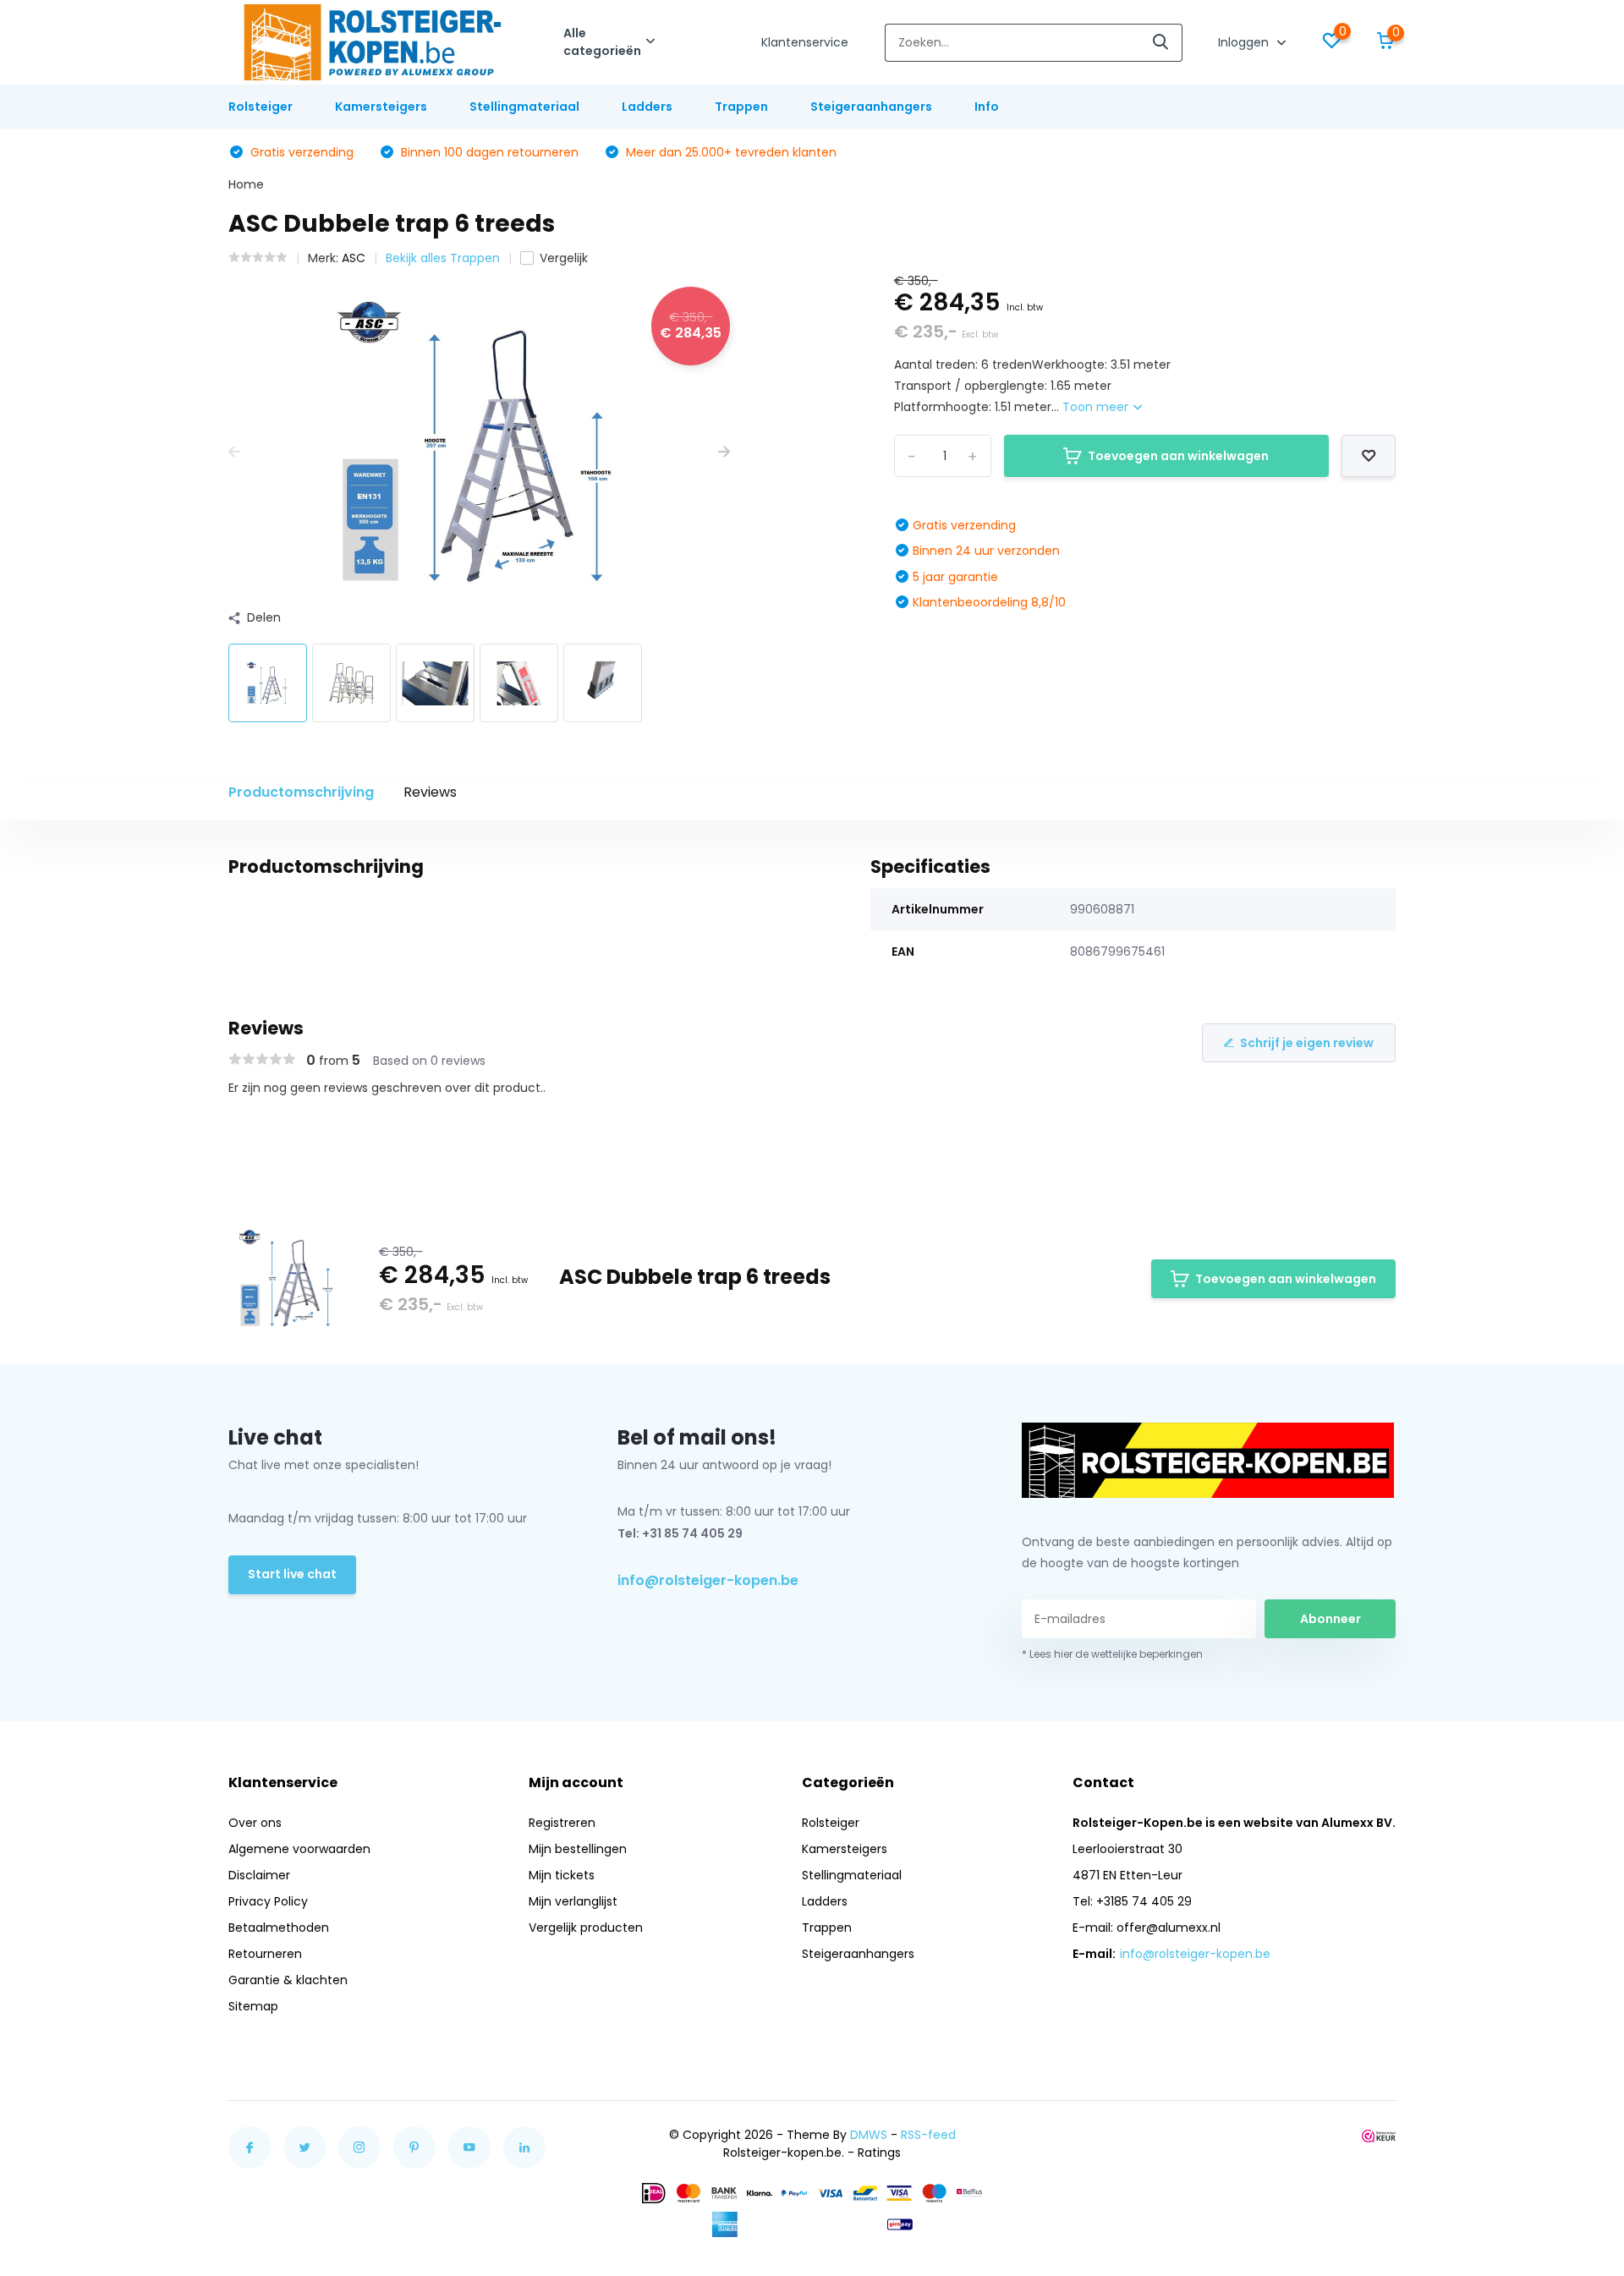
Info (987, 107)
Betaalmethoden (279, 1928)
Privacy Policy (268, 1901)
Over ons (255, 1823)
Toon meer (1097, 407)
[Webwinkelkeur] (1379, 2135)
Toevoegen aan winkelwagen (1178, 456)
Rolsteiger (261, 107)
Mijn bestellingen (578, 1849)
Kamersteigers (381, 107)
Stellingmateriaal (524, 107)
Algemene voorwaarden (299, 1849)
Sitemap (253, 2006)
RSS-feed (928, 2135)
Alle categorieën (602, 42)
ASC (354, 258)
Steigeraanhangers (871, 107)
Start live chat (292, 1574)
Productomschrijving (301, 792)
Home (246, 184)
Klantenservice (805, 42)
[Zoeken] (1161, 43)
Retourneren (265, 1954)
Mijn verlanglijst (573, 1901)
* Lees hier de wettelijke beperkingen (1112, 1654)
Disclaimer (259, 1875)
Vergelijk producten (586, 1928)
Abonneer (1330, 1619)
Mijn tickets (562, 1875)
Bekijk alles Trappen (443, 258)
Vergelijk (564, 258)
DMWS (869, 2135)
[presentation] (234, 452)
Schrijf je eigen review (1307, 1043)
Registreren (562, 1823)
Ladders (647, 107)
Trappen (741, 107)
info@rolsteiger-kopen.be (708, 1580)
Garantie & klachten (288, 1980)
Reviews (430, 792)
